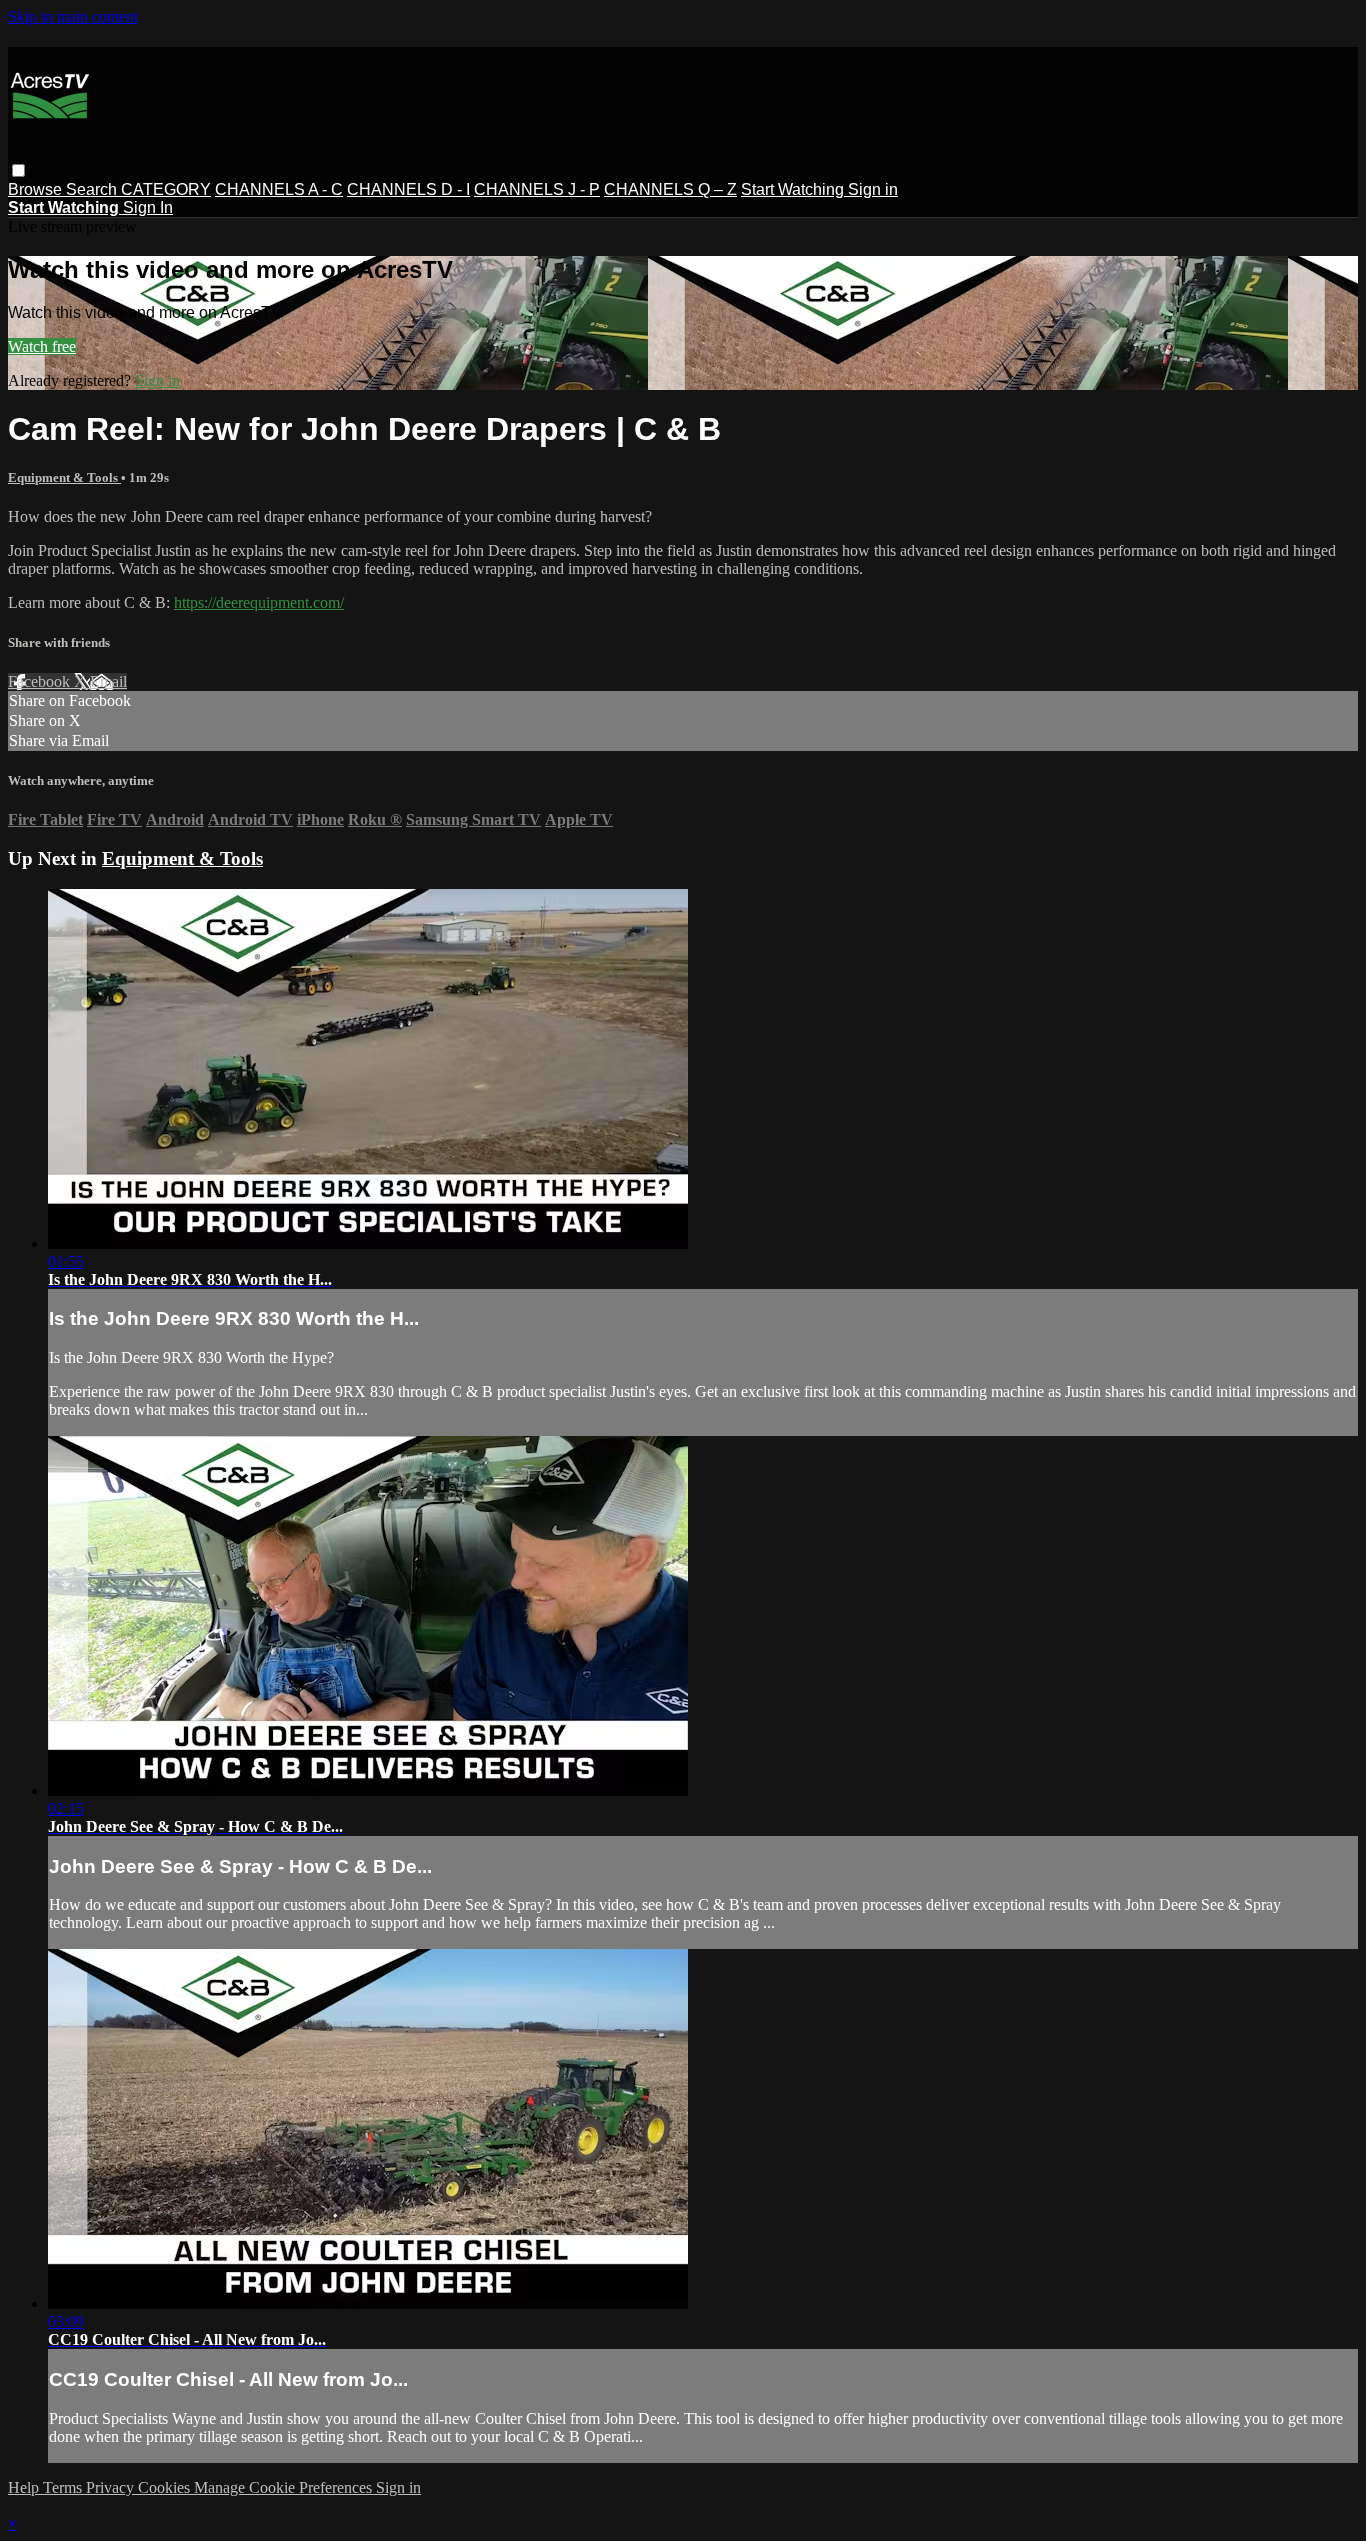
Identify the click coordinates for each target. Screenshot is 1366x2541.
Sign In (148, 207)
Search (93, 189)
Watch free (42, 346)
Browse (37, 189)
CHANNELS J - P (537, 189)
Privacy (112, 2487)
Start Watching (794, 189)
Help (25, 2487)
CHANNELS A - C (279, 189)
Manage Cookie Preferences (285, 2487)
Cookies (166, 2487)
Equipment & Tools (64, 477)
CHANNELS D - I (408, 189)
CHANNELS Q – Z (670, 189)
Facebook (41, 681)
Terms (64, 2487)
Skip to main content (73, 16)
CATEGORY (166, 189)
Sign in (873, 189)
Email (108, 681)
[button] (18, 170)
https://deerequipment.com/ (259, 602)
